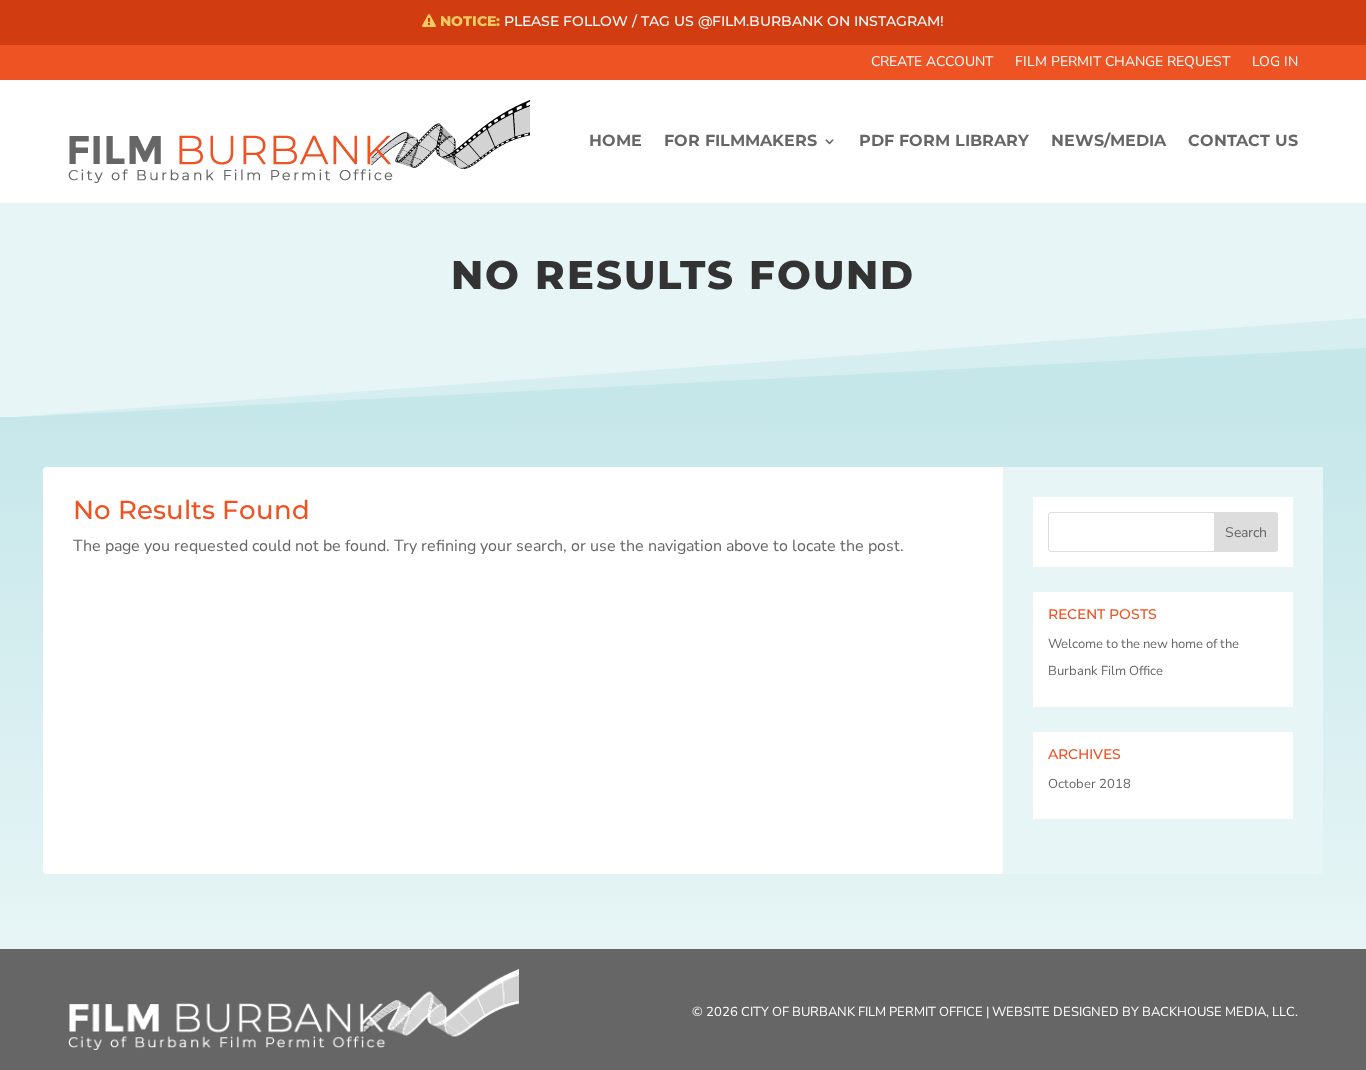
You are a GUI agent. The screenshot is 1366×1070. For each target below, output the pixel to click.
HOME (615, 140)
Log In (1275, 63)
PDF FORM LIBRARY (944, 140)
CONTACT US (1243, 140)
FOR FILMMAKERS (740, 140)
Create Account (932, 63)
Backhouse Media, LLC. (1220, 1012)
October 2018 (1089, 784)
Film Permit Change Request (1122, 63)
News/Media (1108, 140)
